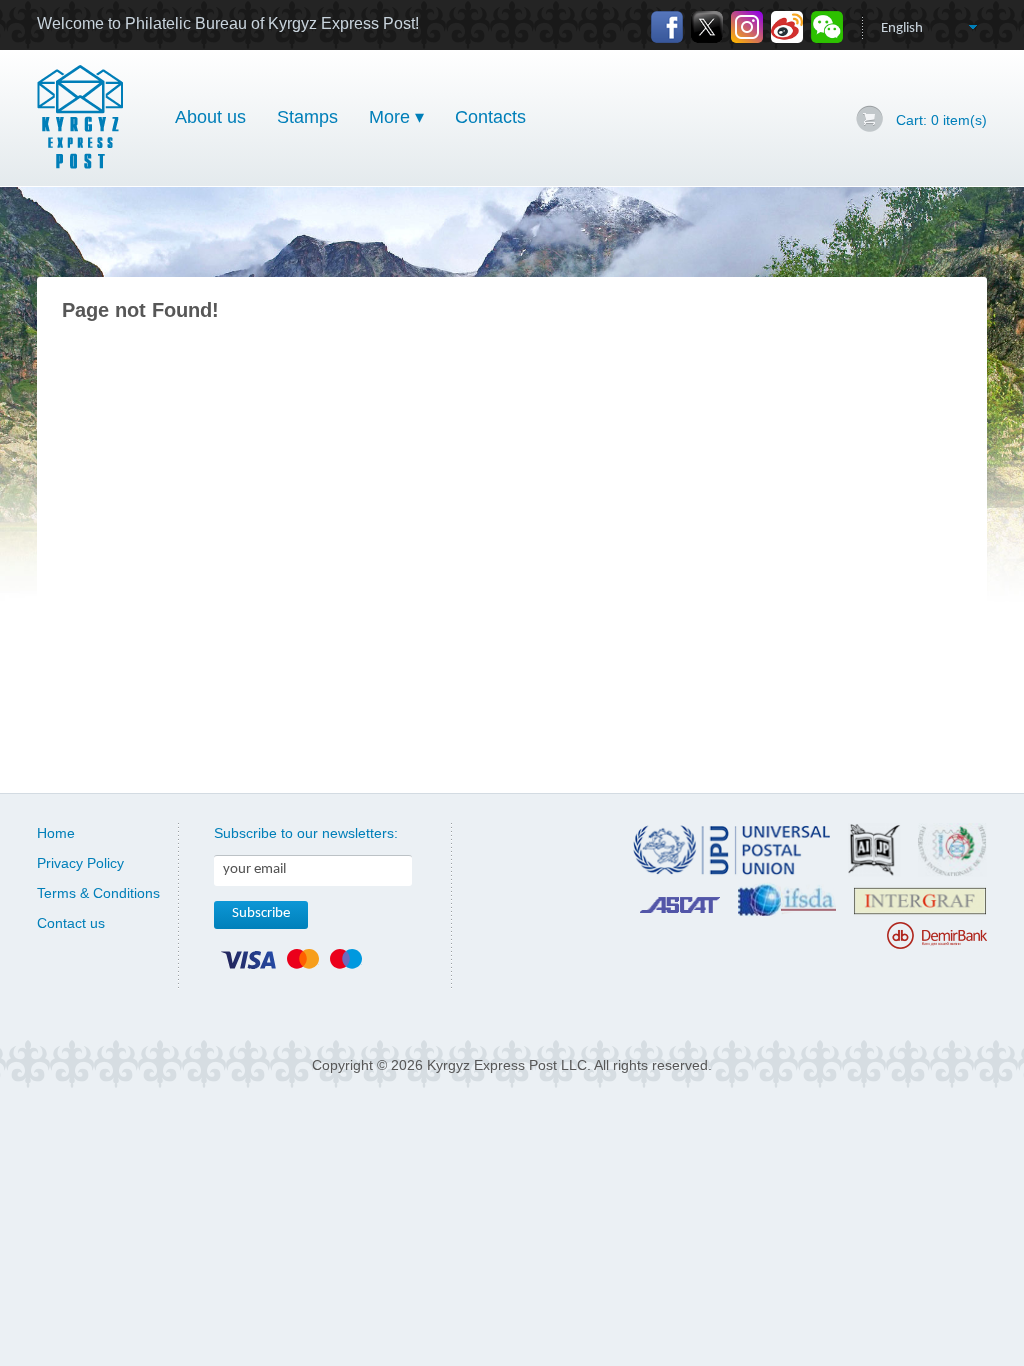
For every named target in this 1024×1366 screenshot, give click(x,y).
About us (210, 117)
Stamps (307, 117)
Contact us (71, 923)
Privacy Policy (80, 863)
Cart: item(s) (941, 120)
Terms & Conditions (98, 893)
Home (56, 833)
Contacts (490, 117)
